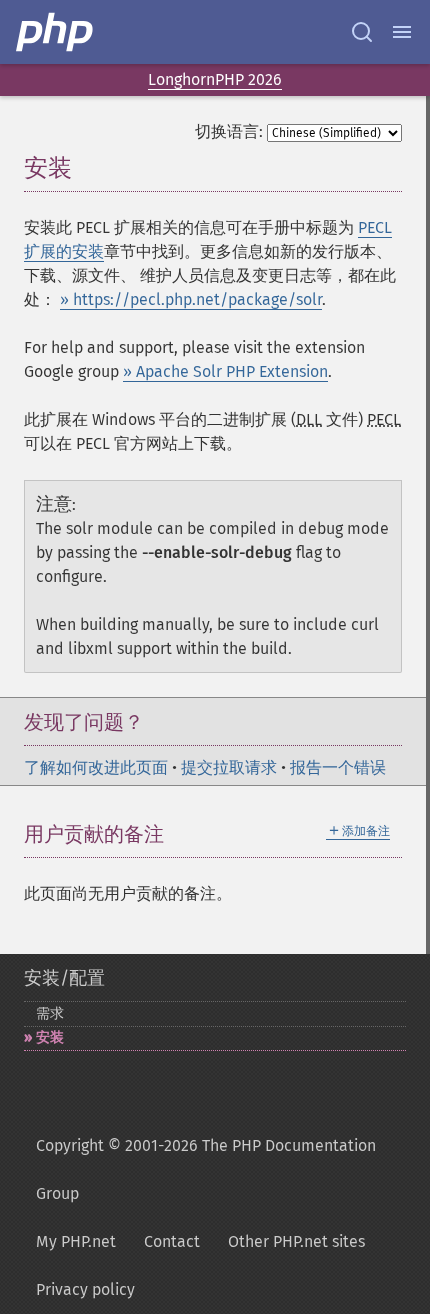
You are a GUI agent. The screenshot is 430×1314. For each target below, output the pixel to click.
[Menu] (402, 32)
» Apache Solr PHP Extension (225, 371)
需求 (50, 1013)
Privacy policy (85, 1289)
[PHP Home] (56, 32)
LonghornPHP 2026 (215, 79)
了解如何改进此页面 (96, 767)
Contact (172, 1241)
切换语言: (229, 131)
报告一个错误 (338, 767)
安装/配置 (64, 978)
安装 (50, 1037)
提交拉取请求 (229, 767)
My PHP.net (76, 1241)
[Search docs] (362, 32)
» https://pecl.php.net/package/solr (191, 299)
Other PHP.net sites (296, 1241)
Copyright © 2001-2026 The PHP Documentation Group (206, 1169)
